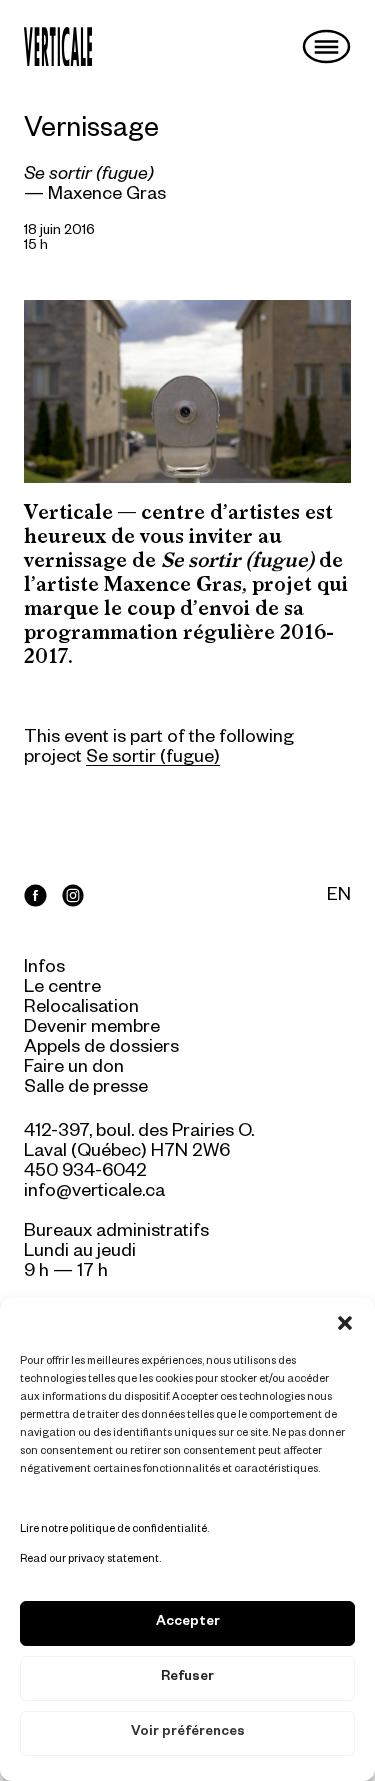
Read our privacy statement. (90, 1560)
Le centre (62, 989)
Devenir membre (92, 1029)
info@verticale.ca (94, 1193)
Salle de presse (86, 1089)
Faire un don (74, 1069)
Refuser (187, 1678)
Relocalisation (81, 1009)
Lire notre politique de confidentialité (113, 1530)
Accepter (188, 1623)
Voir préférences (188, 1733)
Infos (44, 969)
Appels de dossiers (101, 1049)
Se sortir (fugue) (153, 759)
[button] (345, 1323)
